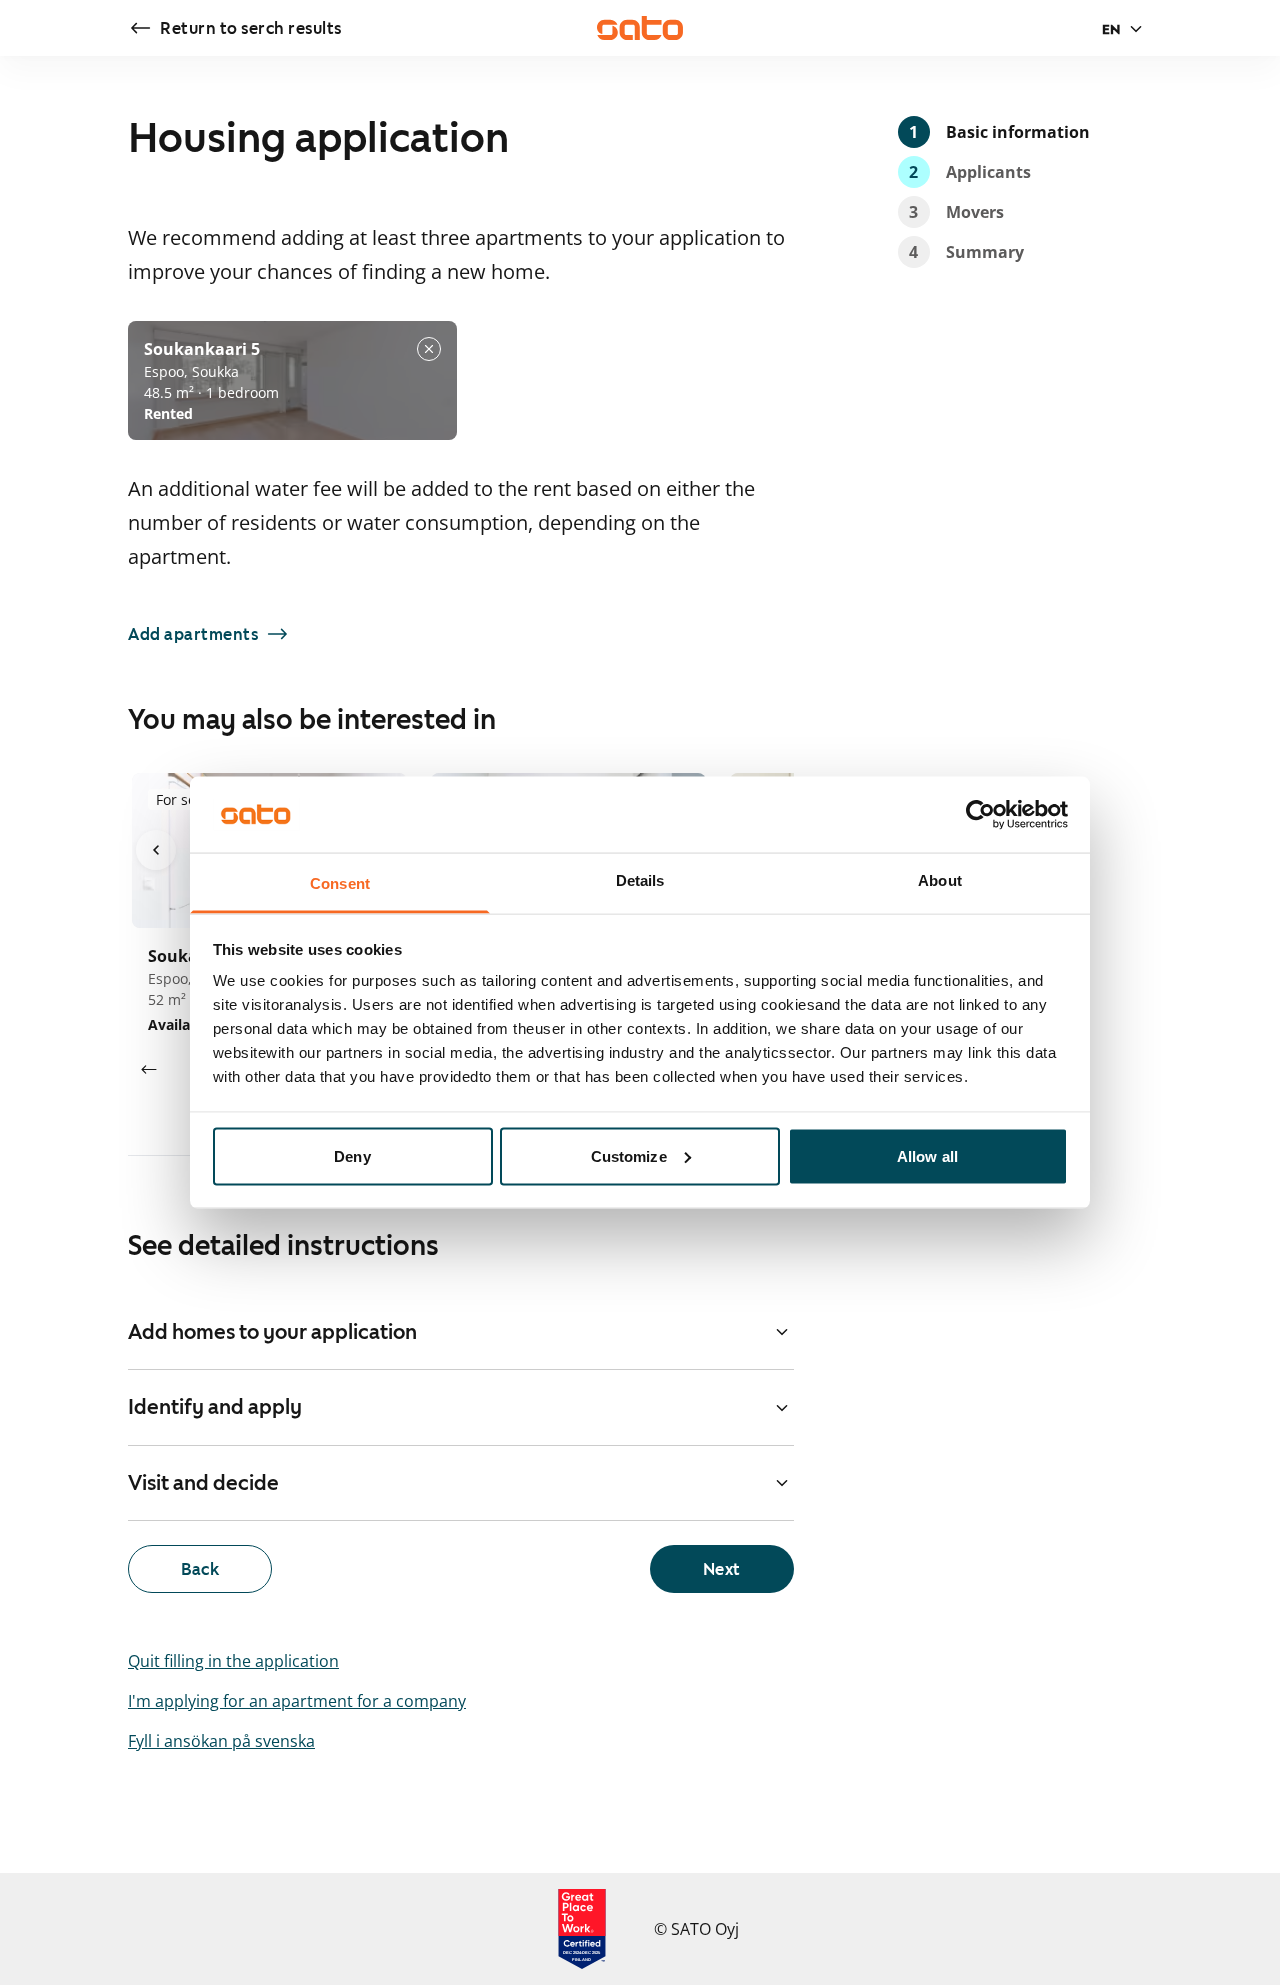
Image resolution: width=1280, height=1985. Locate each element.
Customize (629, 1155)
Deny (352, 1155)
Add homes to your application (272, 1332)
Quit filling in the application (233, 1661)
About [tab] (940, 880)
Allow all (927, 1155)
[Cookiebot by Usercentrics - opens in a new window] (980, 814)
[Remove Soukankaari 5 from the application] (429, 349)
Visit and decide (203, 1483)
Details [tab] (640, 880)
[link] (235, 28)
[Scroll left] (148, 1070)
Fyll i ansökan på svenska (221, 1741)
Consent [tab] (340, 883)
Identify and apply (215, 1407)
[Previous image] (156, 850)
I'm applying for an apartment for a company (297, 1701)
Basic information (999, 132)
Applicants (970, 172)
